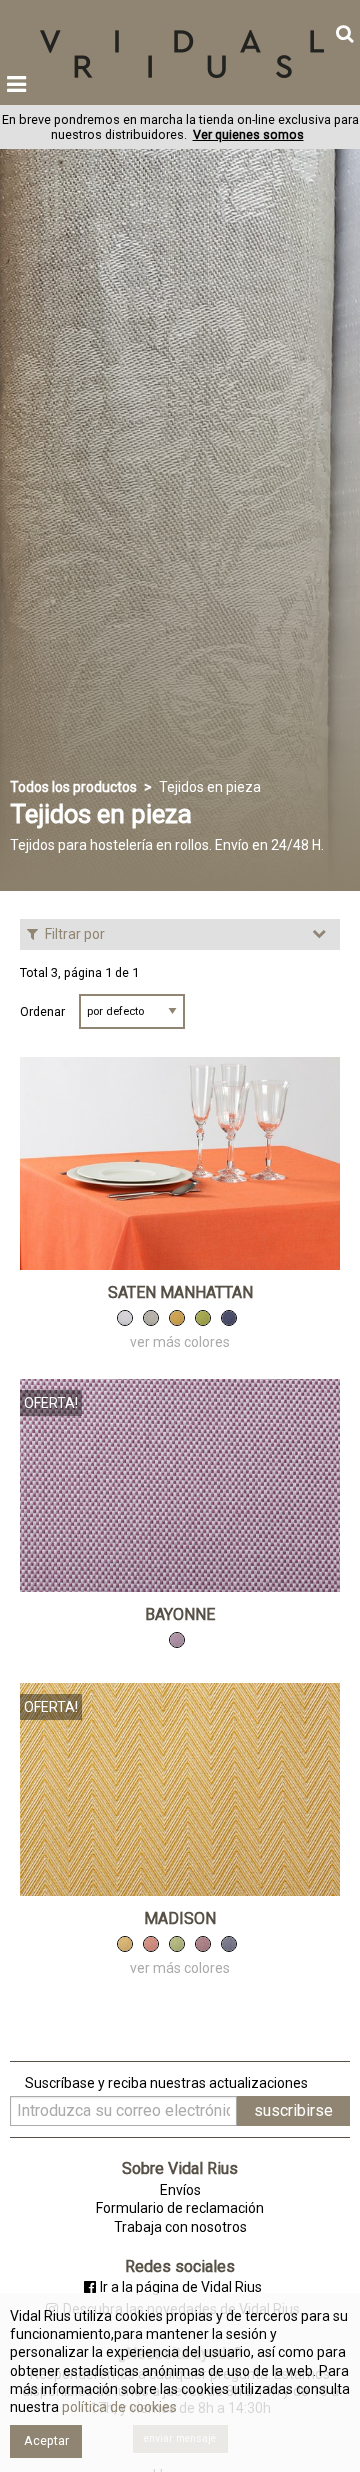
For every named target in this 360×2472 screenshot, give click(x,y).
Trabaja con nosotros (180, 2227)
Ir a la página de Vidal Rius (181, 2287)
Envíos (180, 2190)
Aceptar (46, 2440)
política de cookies (118, 2407)
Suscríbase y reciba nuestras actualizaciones (166, 2083)
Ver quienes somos (248, 134)
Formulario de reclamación (180, 2208)
